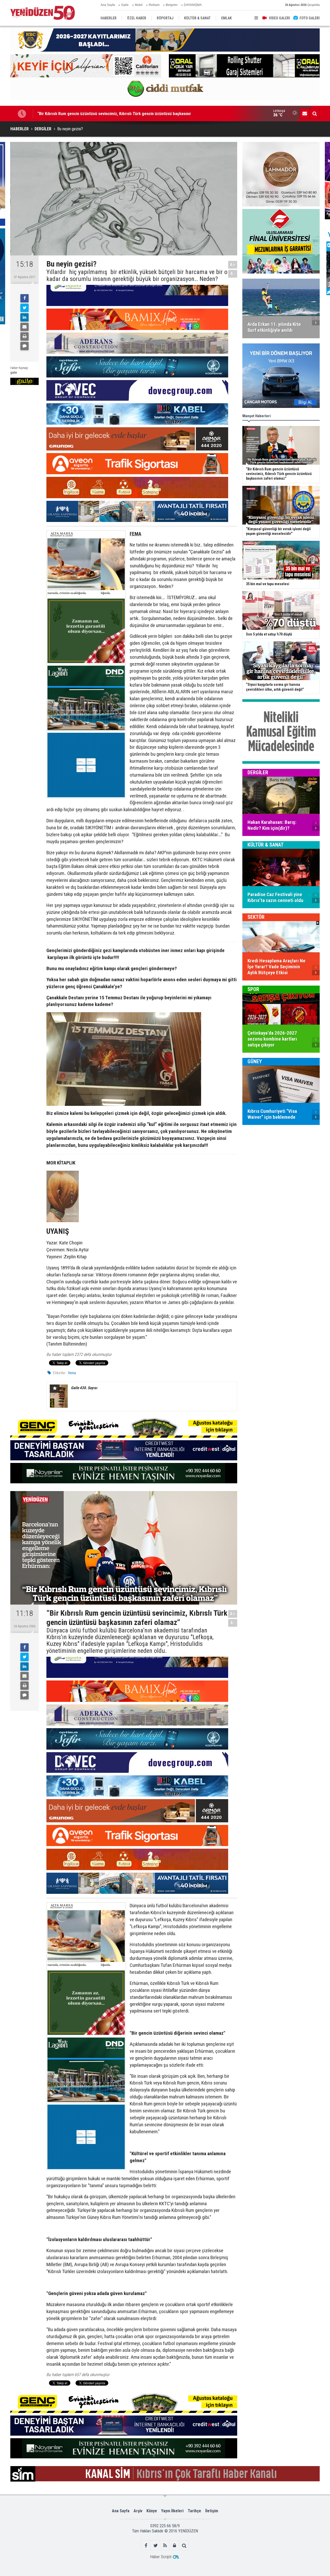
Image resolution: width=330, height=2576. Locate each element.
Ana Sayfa (108, 5)
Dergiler (258, 772)
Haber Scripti (161, 2557)
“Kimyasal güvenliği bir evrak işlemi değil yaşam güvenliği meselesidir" (100, 114)
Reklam (154, 5)
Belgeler (172, 5)
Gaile (125, 5)
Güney (255, 1061)
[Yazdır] (24, 336)
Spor (253, 989)
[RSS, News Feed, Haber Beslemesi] (165, 2545)
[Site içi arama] (315, 114)
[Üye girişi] (175, 2545)
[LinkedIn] (24, 317)
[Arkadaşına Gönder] (24, 327)
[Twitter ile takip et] (156, 2545)
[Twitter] (24, 308)
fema (72, 1373)
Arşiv (138, 2511)
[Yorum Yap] (24, 346)
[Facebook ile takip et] (146, 2545)
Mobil (139, 5)
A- (233, 274)
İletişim (212, 2511)
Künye (152, 2511)
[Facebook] (24, 298)
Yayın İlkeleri (172, 2511)
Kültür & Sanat (266, 845)
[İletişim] (305, 114)
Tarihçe (194, 2511)
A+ (233, 265)
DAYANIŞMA (193, 5)
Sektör (256, 917)
